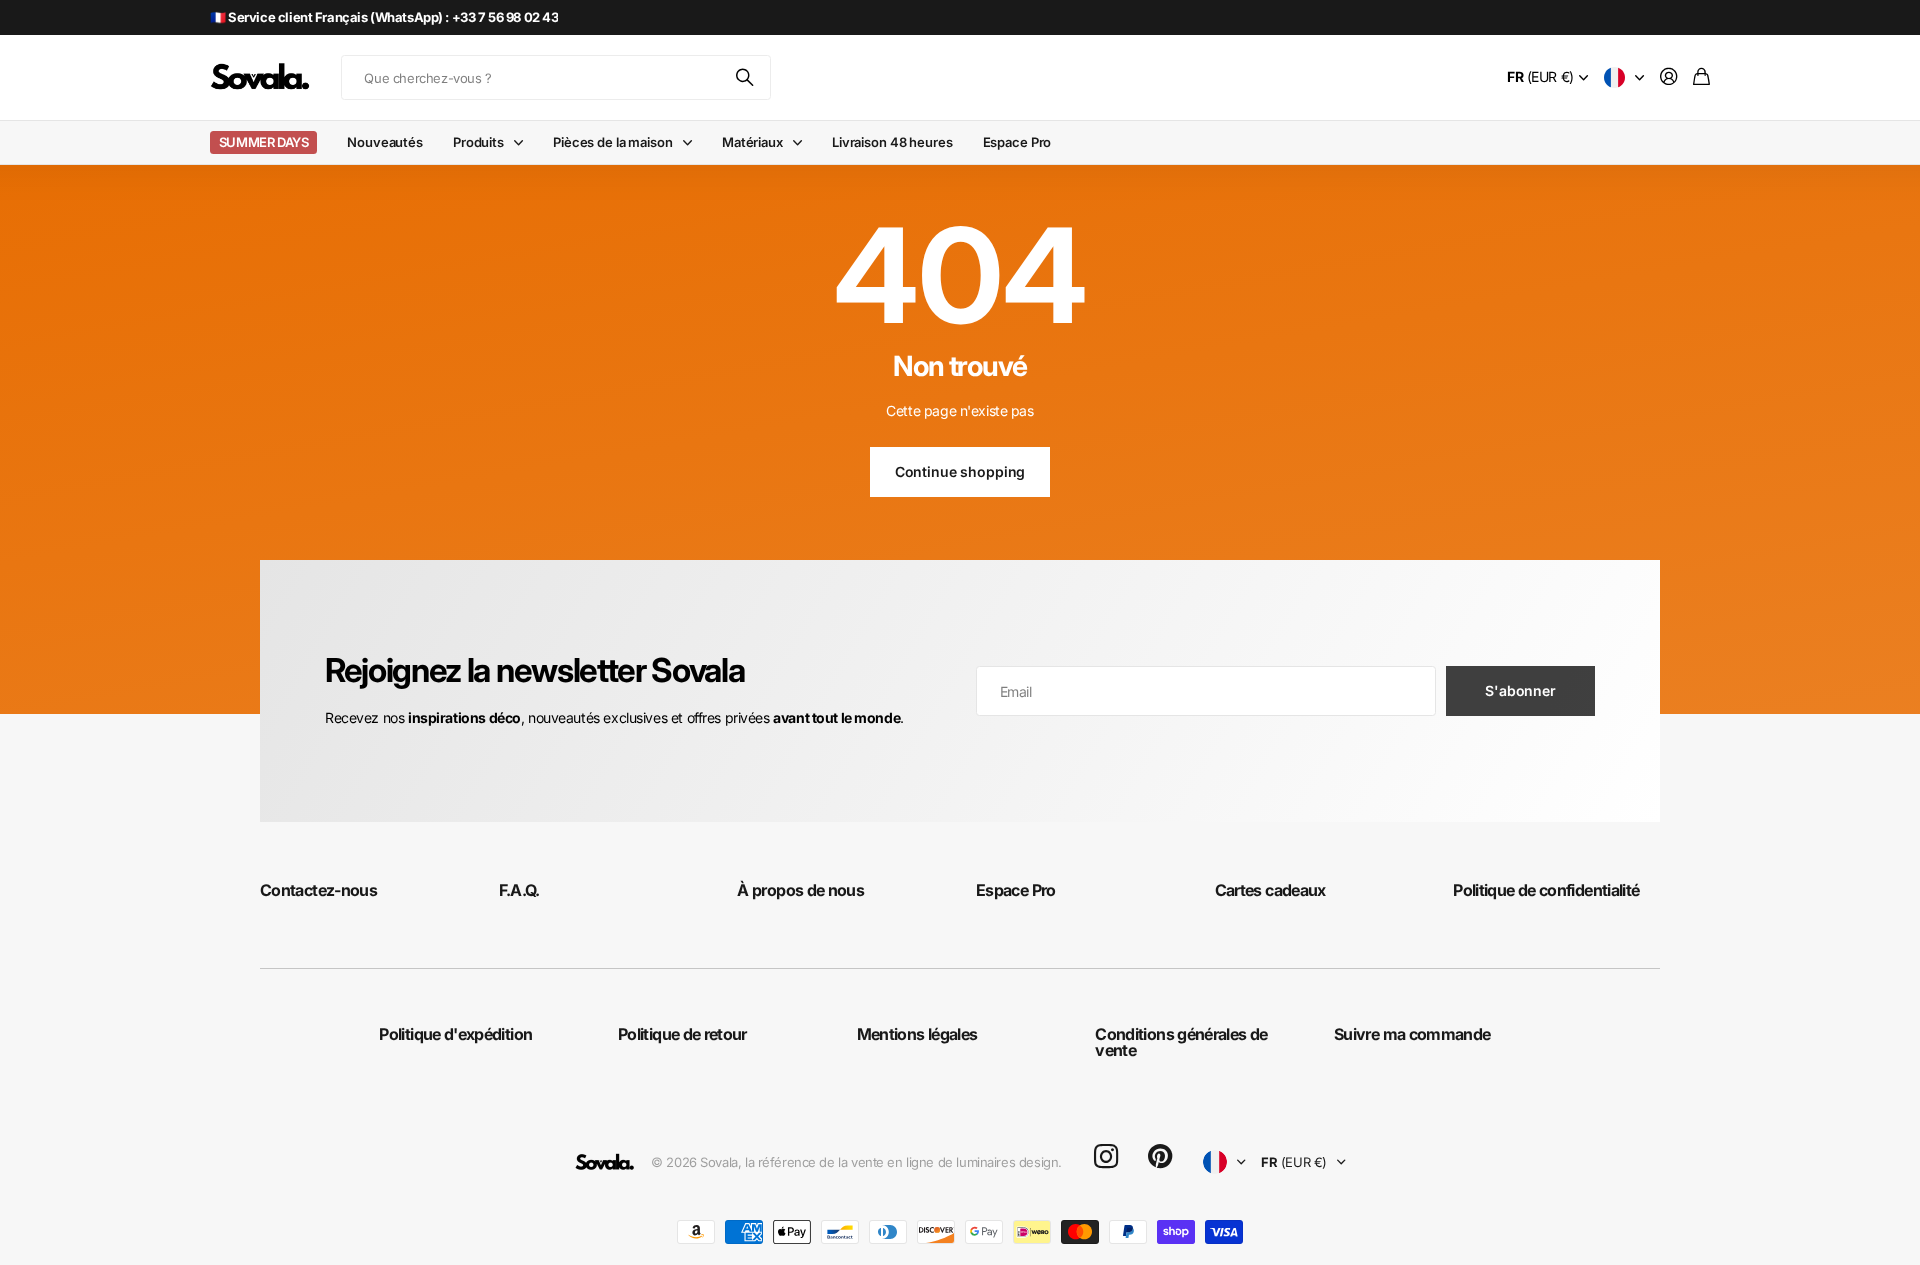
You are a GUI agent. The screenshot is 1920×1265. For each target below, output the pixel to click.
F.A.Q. (519, 890)
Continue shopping (960, 471)
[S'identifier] (1669, 77)
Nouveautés (385, 142)
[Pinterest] (1160, 1157)
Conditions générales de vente (1181, 1042)
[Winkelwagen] (1701, 77)
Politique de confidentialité (1546, 890)
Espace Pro (1017, 142)
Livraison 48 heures (892, 142)
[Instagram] (1106, 1157)
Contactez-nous (318, 890)
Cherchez (746, 77)
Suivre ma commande (1412, 1034)
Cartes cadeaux (1270, 890)
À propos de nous (800, 890)
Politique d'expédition (455, 1034)
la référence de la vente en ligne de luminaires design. (903, 1162)
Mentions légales (917, 1034)
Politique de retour (682, 1034)
